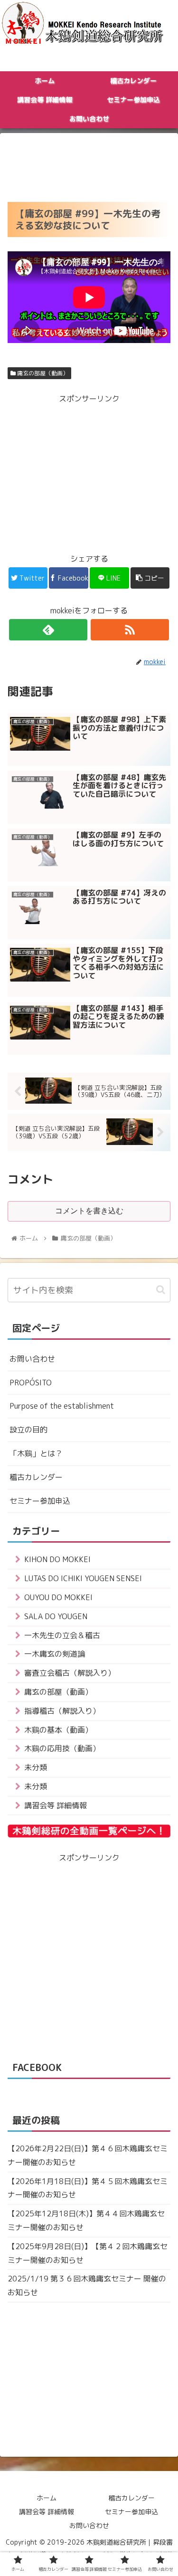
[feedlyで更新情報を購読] (48, 630)
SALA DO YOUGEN (56, 1616)
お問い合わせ (32, 1359)
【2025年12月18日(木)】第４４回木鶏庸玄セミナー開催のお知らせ (86, 2220)
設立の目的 (28, 1430)
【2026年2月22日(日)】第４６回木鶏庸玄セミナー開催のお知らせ (88, 2155)
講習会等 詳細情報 (56, 1805)
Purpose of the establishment (62, 1406)
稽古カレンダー (36, 1477)
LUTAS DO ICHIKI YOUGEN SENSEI (83, 1578)
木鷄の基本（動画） (58, 1730)
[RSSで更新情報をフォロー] (130, 630)
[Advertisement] (89, 164)
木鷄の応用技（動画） (62, 1748)
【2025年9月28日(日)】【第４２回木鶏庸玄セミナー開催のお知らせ (88, 2253)
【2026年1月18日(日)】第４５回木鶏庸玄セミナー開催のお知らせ (88, 2188)
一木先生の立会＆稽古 (62, 1635)
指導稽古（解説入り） (62, 1711)
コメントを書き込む (89, 1211)
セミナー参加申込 (40, 1501)
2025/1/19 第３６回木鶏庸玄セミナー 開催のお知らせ (87, 2285)
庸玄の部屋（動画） (42, 373)
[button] (161, 1290)
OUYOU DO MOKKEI (58, 1597)
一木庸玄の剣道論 (55, 1654)
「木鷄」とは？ (36, 1453)
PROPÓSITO (31, 1383)
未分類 (36, 1767)
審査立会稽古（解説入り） (70, 1673)
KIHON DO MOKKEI (57, 1559)
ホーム (47, 2498)
